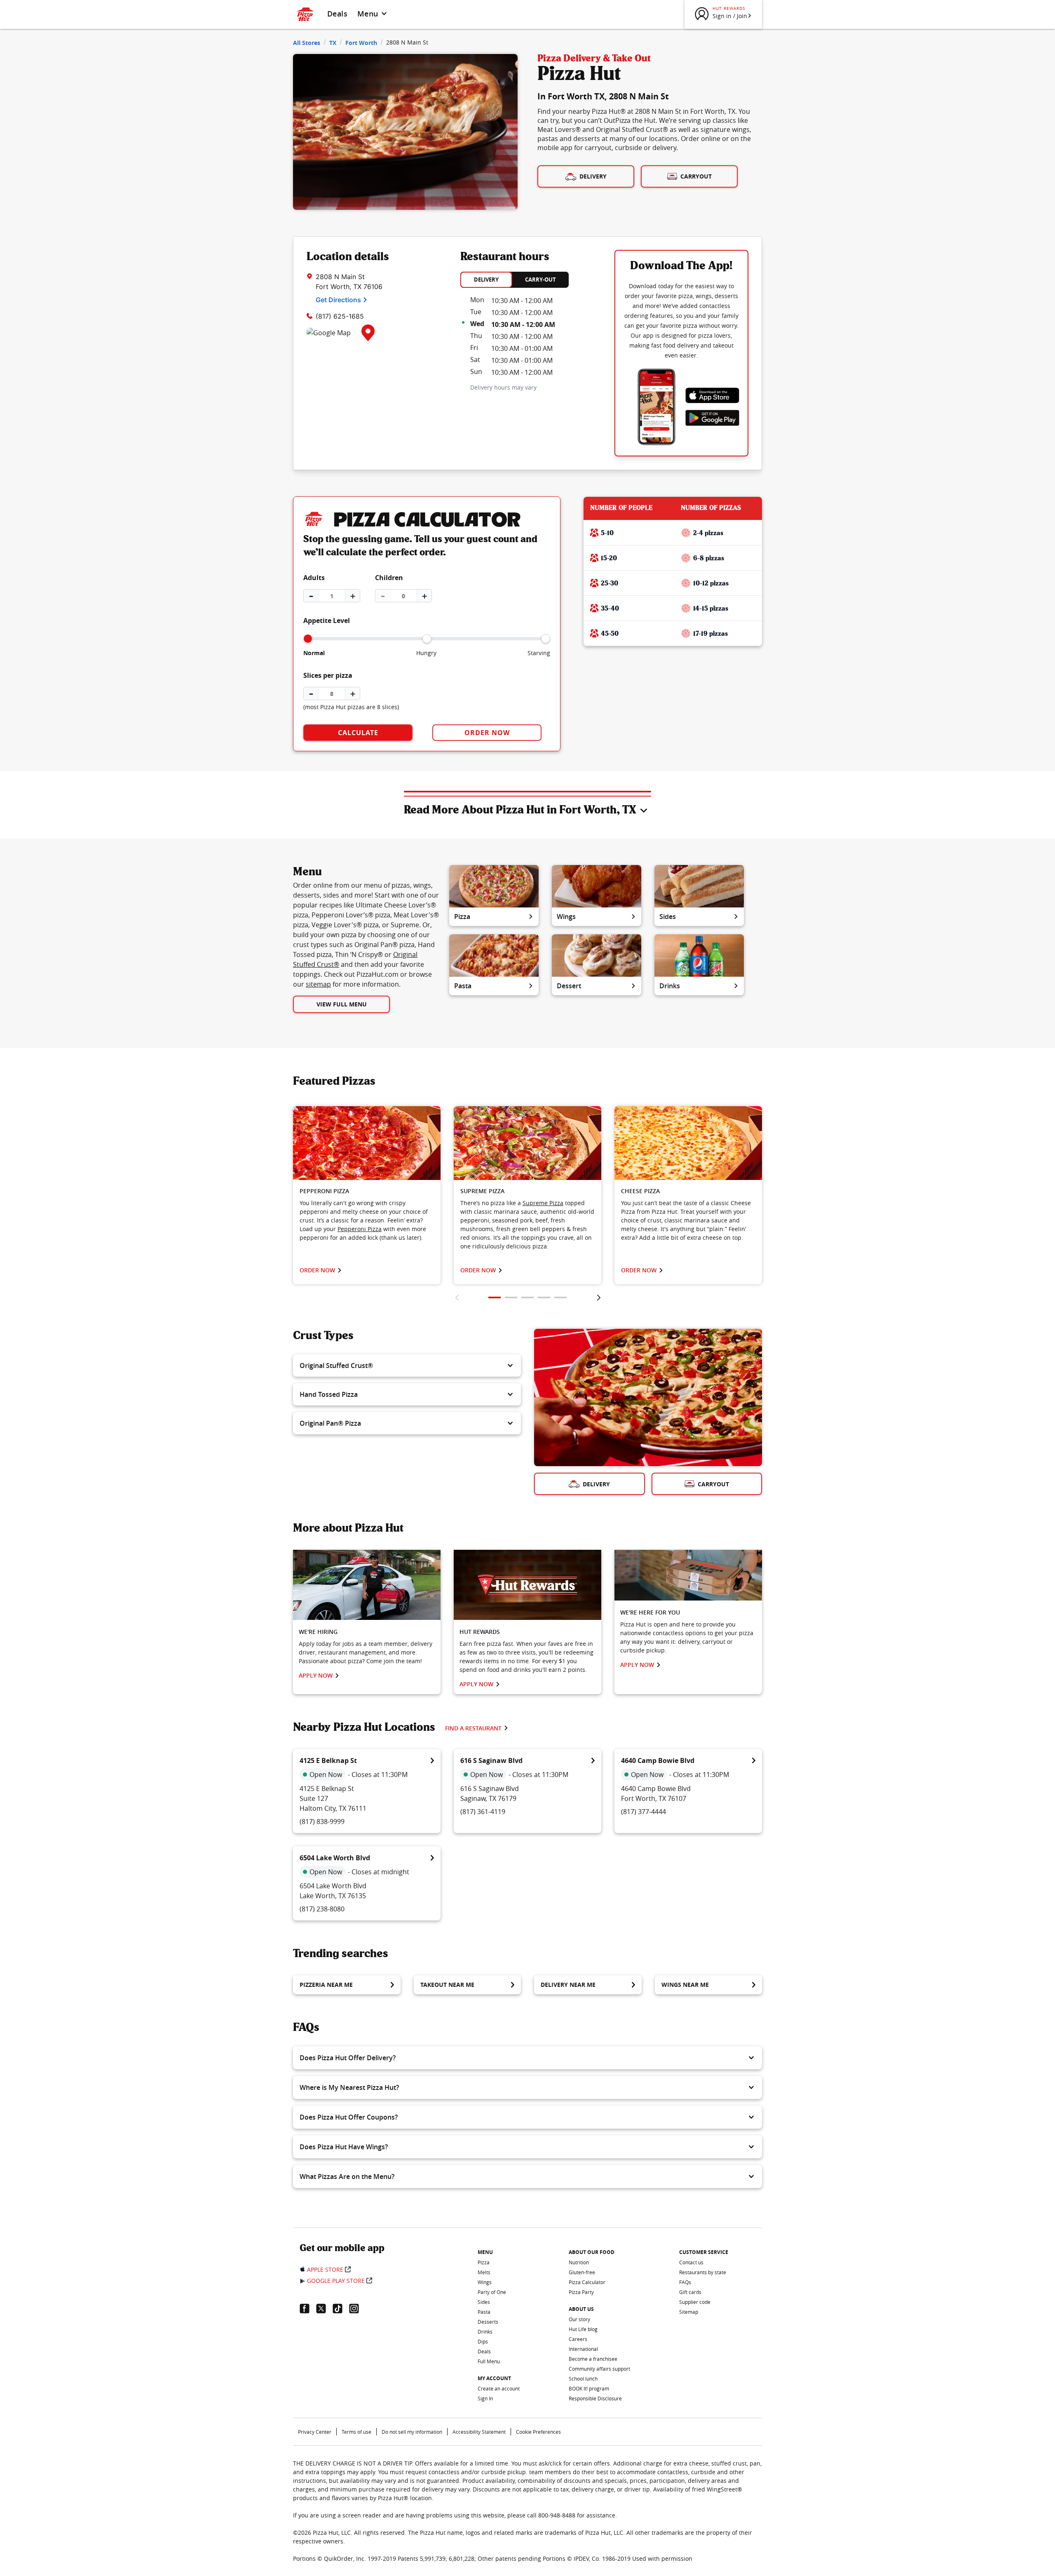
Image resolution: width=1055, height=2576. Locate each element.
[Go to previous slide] (457, 1297)
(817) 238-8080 (322, 1909)
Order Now (487, 733)
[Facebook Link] (308, 2308)
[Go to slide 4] (544, 1297)
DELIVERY (486, 280)
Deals (337, 14)
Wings (566, 917)
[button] (407, 1366)
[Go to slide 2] (511, 1297)
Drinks (670, 986)
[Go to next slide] (599, 1297)
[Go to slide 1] (495, 1297)
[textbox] (367, 1220)
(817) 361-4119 (483, 1812)
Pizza (462, 917)
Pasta (463, 986)
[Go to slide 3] (527, 1297)
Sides (668, 917)
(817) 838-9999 (322, 1822)
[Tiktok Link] (341, 2308)
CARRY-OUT (540, 280)
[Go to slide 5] (560, 1297)
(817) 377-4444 (644, 1812)
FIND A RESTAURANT (473, 1728)
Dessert (569, 986)
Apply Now (316, 1675)
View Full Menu (342, 1004)
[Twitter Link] (324, 2308)
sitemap (318, 984)
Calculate (358, 733)
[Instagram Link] (357, 2308)
